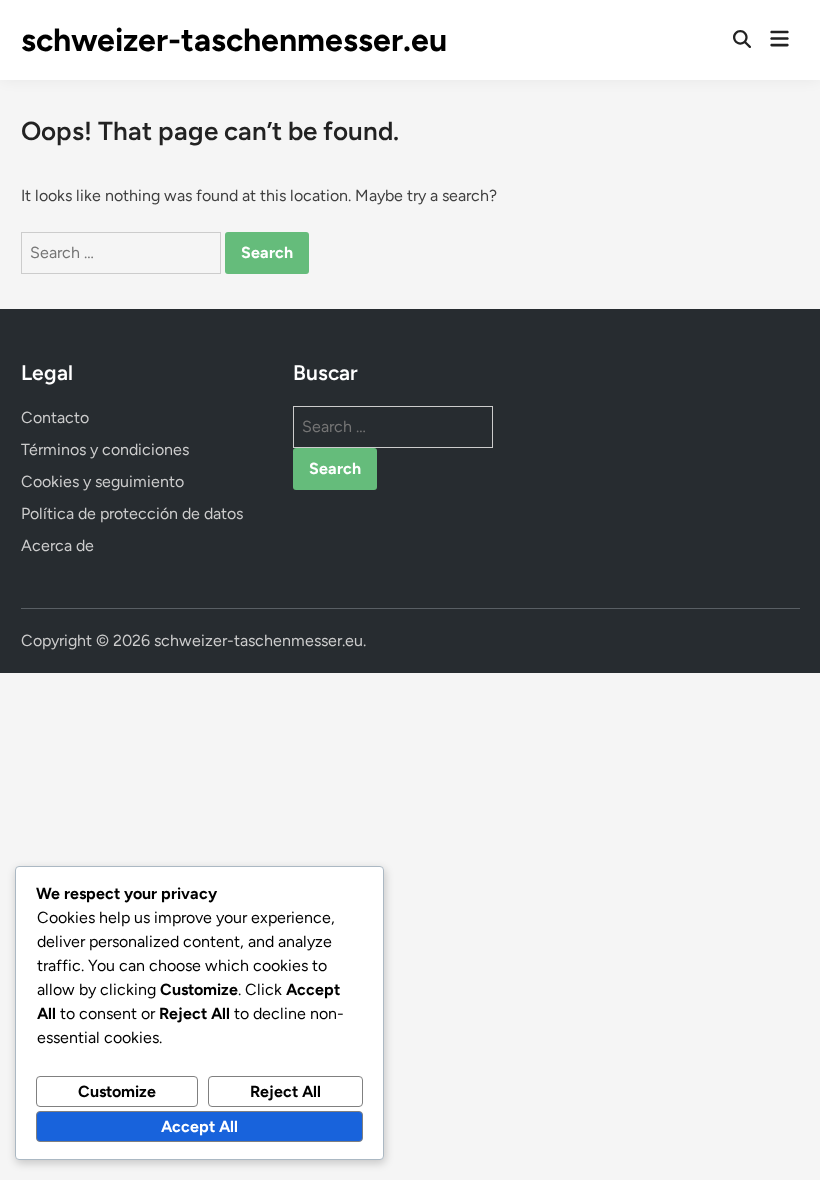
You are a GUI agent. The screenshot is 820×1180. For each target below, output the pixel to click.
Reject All (285, 1091)
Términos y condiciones (105, 449)
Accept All (199, 1126)
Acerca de (57, 545)
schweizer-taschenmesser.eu (234, 40)
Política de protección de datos (132, 513)
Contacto (55, 417)
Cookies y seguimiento (102, 481)
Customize (117, 1091)
